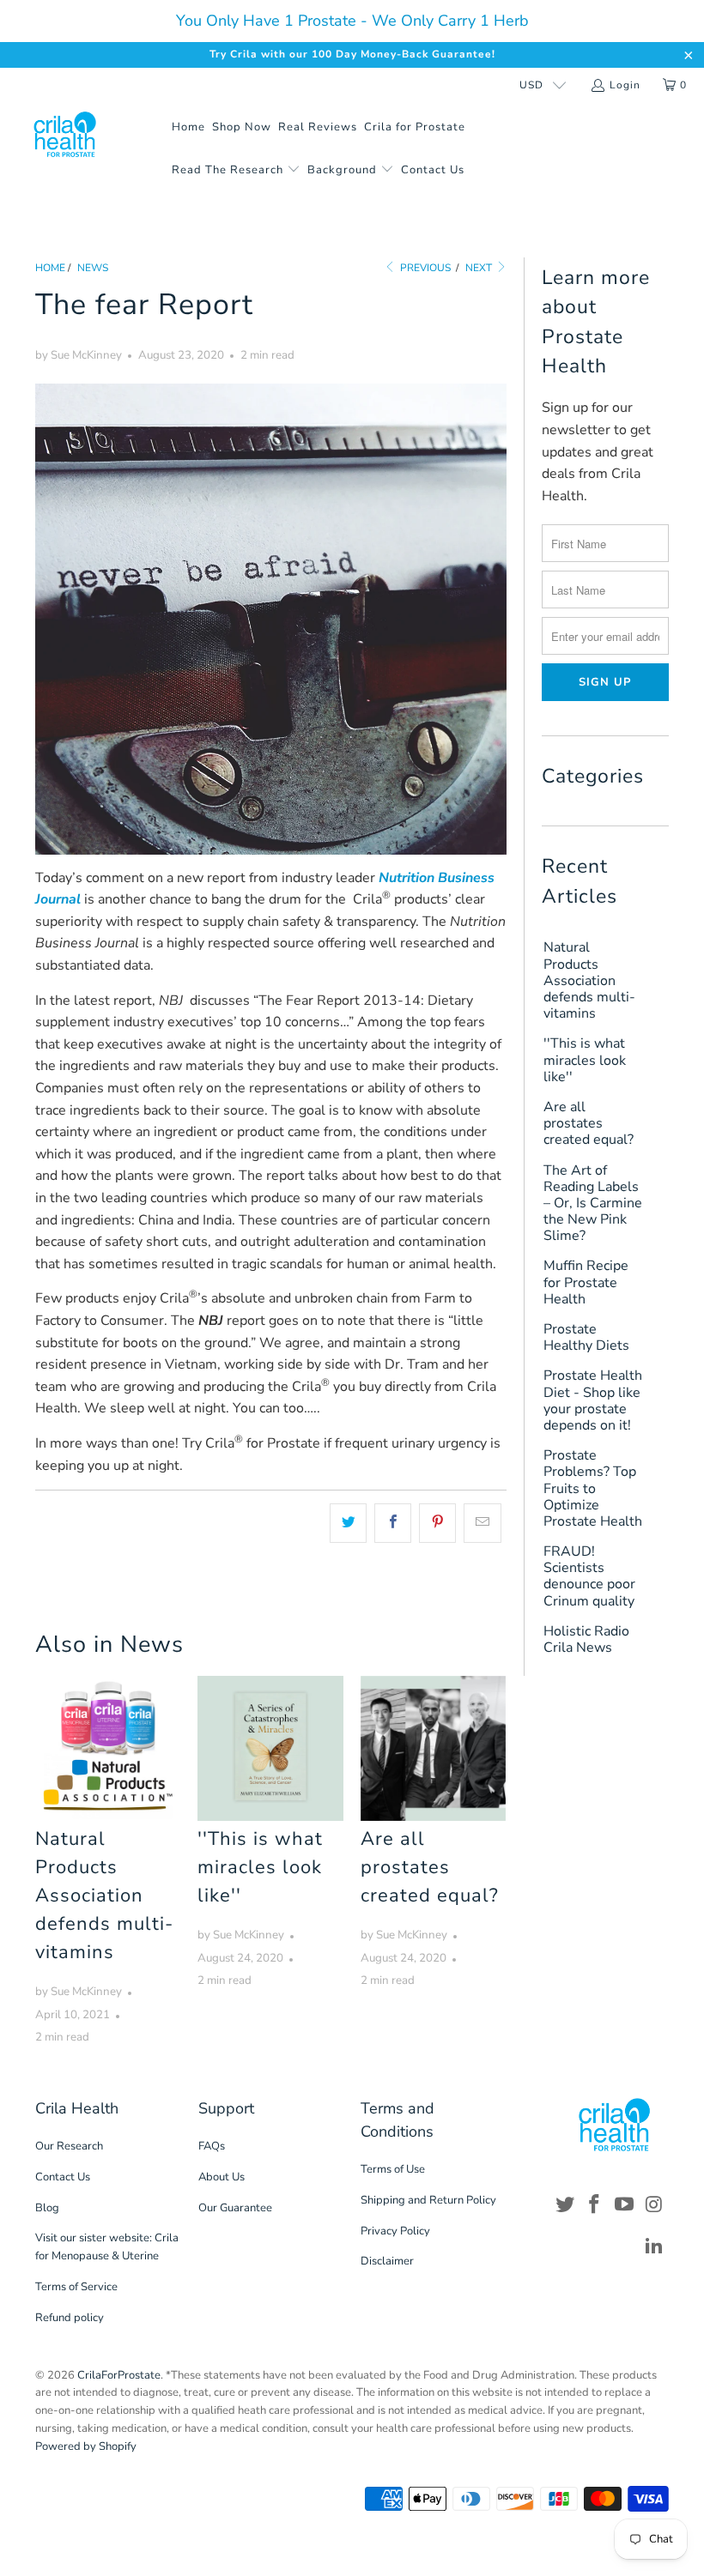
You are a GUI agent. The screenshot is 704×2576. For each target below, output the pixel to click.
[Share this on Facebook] (393, 1523)
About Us (222, 2177)
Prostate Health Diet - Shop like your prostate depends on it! (593, 1401)
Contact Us (433, 170)
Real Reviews (318, 127)
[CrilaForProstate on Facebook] (595, 2205)
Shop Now (242, 127)
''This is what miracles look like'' (260, 1867)
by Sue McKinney (79, 355)
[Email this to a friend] (482, 1523)
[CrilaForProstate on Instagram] (654, 2205)
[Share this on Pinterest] (437, 1523)
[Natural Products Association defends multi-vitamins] (108, 1748)
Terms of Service (76, 2287)
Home (188, 127)
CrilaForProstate (119, 2375)
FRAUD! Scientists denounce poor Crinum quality (589, 1577)
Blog (47, 2208)
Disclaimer (387, 2261)
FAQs (212, 2146)
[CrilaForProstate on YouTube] (625, 2205)
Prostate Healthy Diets (586, 1338)
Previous (424, 268)
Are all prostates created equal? (430, 1867)
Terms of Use (393, 2169)
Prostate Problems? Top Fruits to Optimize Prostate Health (593, 1489)
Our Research (69, 2146)
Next (480, 268)
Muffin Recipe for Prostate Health (586, 1283)
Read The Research (229, 170)
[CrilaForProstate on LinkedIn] (654, 2246)
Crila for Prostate (415, 127)
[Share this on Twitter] (348, 1523)
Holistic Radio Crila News (586, 1640)
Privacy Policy (395, 2231)
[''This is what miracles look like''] (270, 1748)
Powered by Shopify (86, 2446)
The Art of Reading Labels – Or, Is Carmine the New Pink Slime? (593, 1204)
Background (344, 170)
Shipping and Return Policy (428, 2200)
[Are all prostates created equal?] (433, 1748)
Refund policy (70, 2318)
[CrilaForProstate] (65, 135)
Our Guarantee (235, 2208)
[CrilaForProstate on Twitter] (565, 2205)
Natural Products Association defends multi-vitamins (104, 1896)
